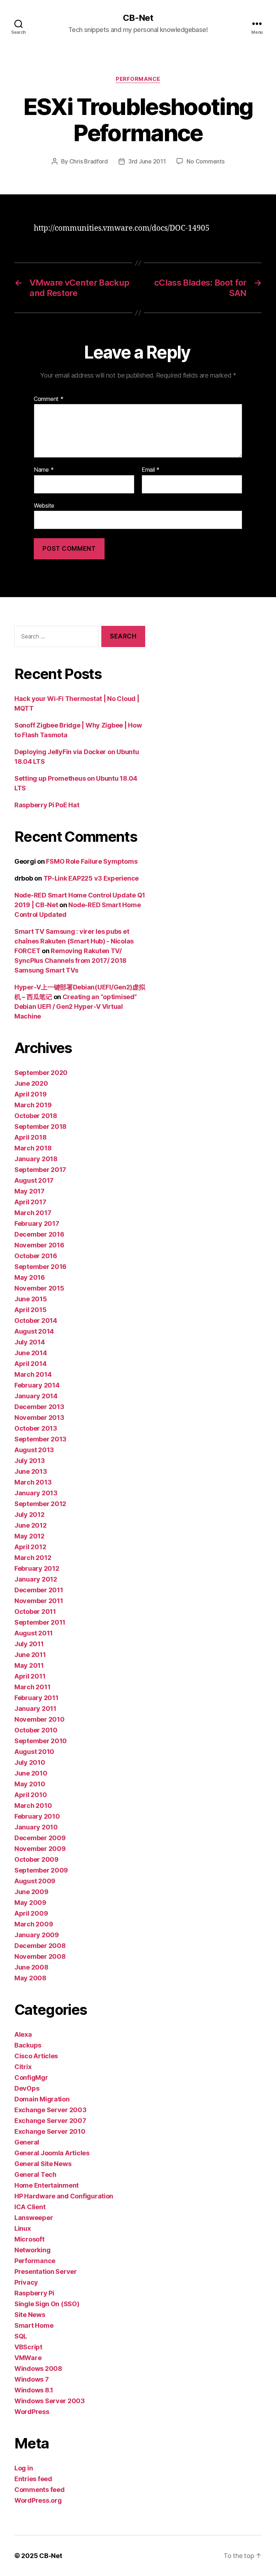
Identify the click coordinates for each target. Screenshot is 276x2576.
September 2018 (40, 1127)
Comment (49, 399)
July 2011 (29, 1644)
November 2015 (39, 1288)
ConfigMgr (31, 2078)
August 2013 (34, 1450)
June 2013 (31, 1471)
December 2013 (39, 1407)
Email (151, 470)
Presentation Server (46, 2272)
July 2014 (30, 1342)
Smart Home (34, 2325)
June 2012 (31, 1525)
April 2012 (30, 1547)
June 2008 (31, 1967)
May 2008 (30, 1978)
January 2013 (36, 1493)
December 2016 (39, 1234)
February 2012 (37, 1568)
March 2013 (33, 1482)
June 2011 (30, 1655)
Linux (23, 2228)
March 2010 (33, 1806)
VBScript (28, 2347)
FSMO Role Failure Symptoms (92, 861)
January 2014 (36, 1396)
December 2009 (40, 1838)
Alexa (23, 2034)
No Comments (205, 161)
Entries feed (33, 2479)
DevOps (27, 2088)
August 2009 (35, 1881)
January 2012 (36, 1579)
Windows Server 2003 (50, 2401)
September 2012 (40, 1504)
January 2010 (36, 1827)
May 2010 (30, 1784)
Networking (32, 2250)
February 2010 (37, 1816)
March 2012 (33, 1558)
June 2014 (31, 1353)
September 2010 (41, 1741)
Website (44, 505)
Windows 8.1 (34, 2390)
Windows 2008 (38, 2369)
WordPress (32, 2412)
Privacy (26, 2282)
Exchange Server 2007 (50, 2121)
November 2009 (40, 1849)
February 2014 (37, 1385)
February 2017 (37, 1224)
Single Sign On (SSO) (47, 2304)
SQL (21, 2336)
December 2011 (39, 1590)
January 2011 (35, 1709)
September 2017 (40, 1170)
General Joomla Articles (52, 2153)
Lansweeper (34, 2218)
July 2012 (29, 1515)
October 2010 (36, 1730)
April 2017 (30, 1202)
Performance (138, 79)
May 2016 (30, 1277)
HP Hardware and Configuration (64, 2196)
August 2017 (34, 1180)
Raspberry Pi (34, 2293)
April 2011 (30, 1676)
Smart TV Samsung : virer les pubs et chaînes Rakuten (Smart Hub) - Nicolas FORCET (74, 941)
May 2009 (30, 1903)
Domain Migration (42, 2099)
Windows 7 (32, 2379)
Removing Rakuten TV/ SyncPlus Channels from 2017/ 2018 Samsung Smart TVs (70, 961)
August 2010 (34, 1752)
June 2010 (31, 1773)
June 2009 (31, 1892)
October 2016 (36, 1256)
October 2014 (36, 1321)
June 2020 (31, 1083)
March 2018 (33, 1148)
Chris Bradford (89, 161)
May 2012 (29, 1536)
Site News (30, 2315)
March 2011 (32, 1687)
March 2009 (34, 1924)
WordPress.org (38, 2500)
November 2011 (39, 1601)
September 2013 (40, 1439)
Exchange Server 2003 (50, 2110)
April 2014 (30, 1364)
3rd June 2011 (147, 161)
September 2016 (40, 1267)
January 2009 (37, 1935)
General (27, 2142)
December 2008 (40, 1946)
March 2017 (33, 1213)
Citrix (23, 2067)
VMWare (28, 2358)
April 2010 (31, 1795)
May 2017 (29, 1191)
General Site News (43, 2164)
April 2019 (30, 1094)
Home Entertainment (47, 2185)
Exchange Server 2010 (50, 2131)
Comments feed (40, 2490)
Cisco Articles (36, 2056)
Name (44, 470)
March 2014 (33, 1374)
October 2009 (36, 1859)
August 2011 (34, 1633)
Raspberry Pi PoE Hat (47, 805)
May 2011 (29, 1665)
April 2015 (30, 1310)
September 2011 (40, 1622)
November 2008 (40, 1956)
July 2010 (30, 1762)
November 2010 (40, 1719)
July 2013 (30, 1461)
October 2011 (35, 1612)
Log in (24, 2468)
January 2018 (36, 1159)
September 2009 (41, 1870)
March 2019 (33, 1105)
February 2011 (36, 1698)
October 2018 (36, 1116)
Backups (28, 2045)
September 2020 (41, 1073)
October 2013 (36, 1428)
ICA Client (30, 2207)
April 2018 (30, 1137)
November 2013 (39, 1418)
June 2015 (31, 1299)
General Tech (35, 2175)
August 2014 (34, 1331)
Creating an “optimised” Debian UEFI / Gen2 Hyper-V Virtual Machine (76, 1007)
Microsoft (29, 2239)
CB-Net (138, 18)
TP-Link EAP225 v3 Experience (91, 878)
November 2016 (39, 1245)
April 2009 (31, 1913)
